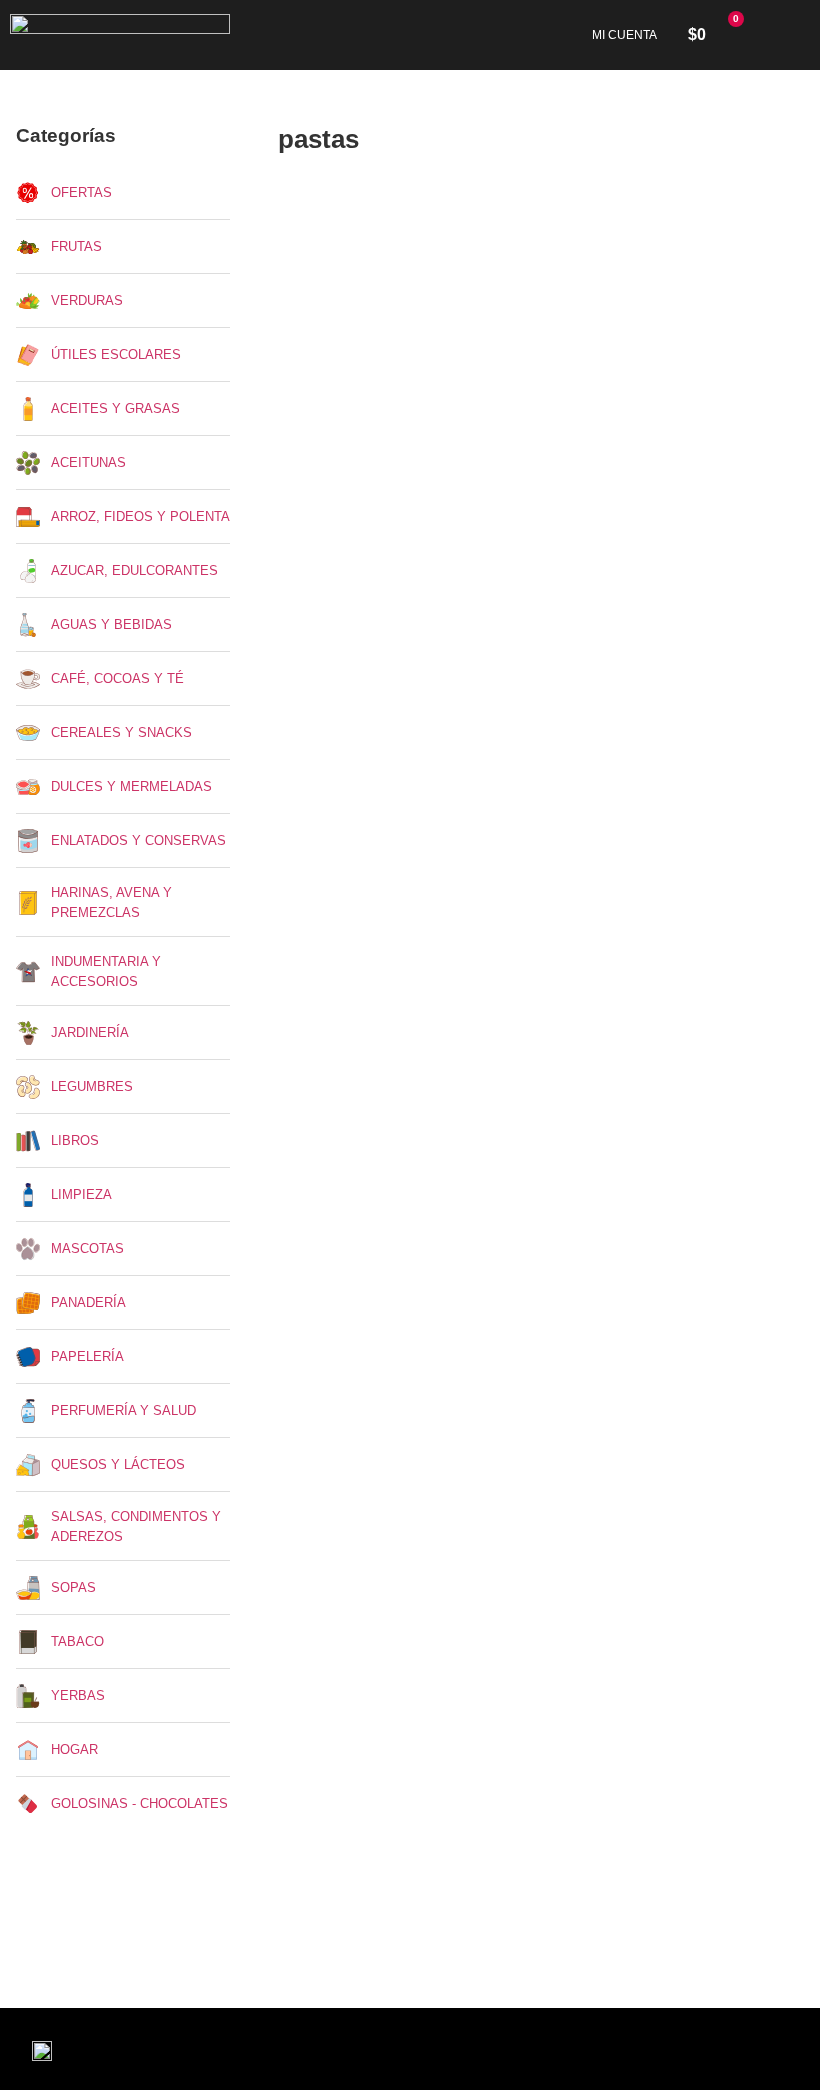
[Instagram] (159, 2049)
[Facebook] (109, 2049)
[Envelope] (209, 2049)
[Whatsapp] (259, 2049)
